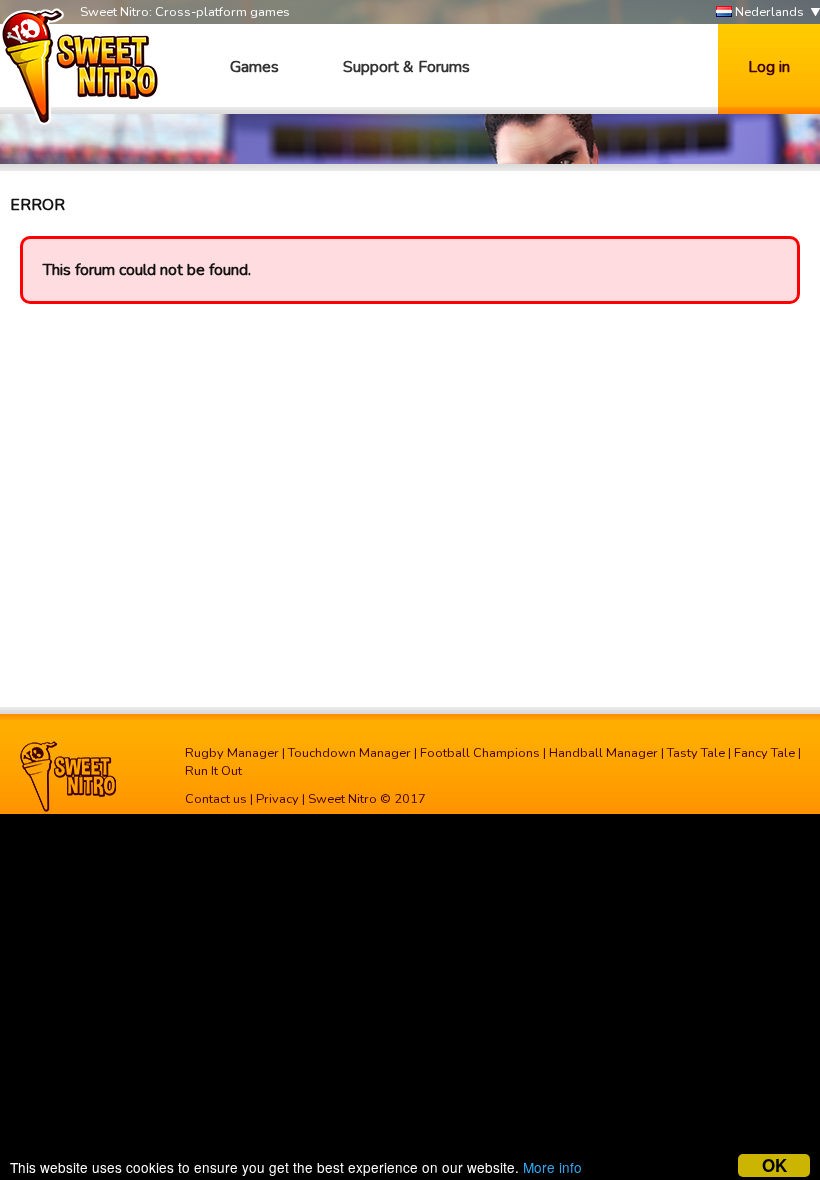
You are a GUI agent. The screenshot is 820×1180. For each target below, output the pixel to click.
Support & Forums (406, 67)
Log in (769, 67)
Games (254, 67)
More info (552, 1167)
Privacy (277, 799)
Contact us (216, 799)
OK (774, 1165)
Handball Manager (603, 753)
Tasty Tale (696, 753)
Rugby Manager (232, 753)
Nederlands (768, 12)
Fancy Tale (764, 753)
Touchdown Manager (349, 753)
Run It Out (213, 771)
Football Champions (480, 753)
